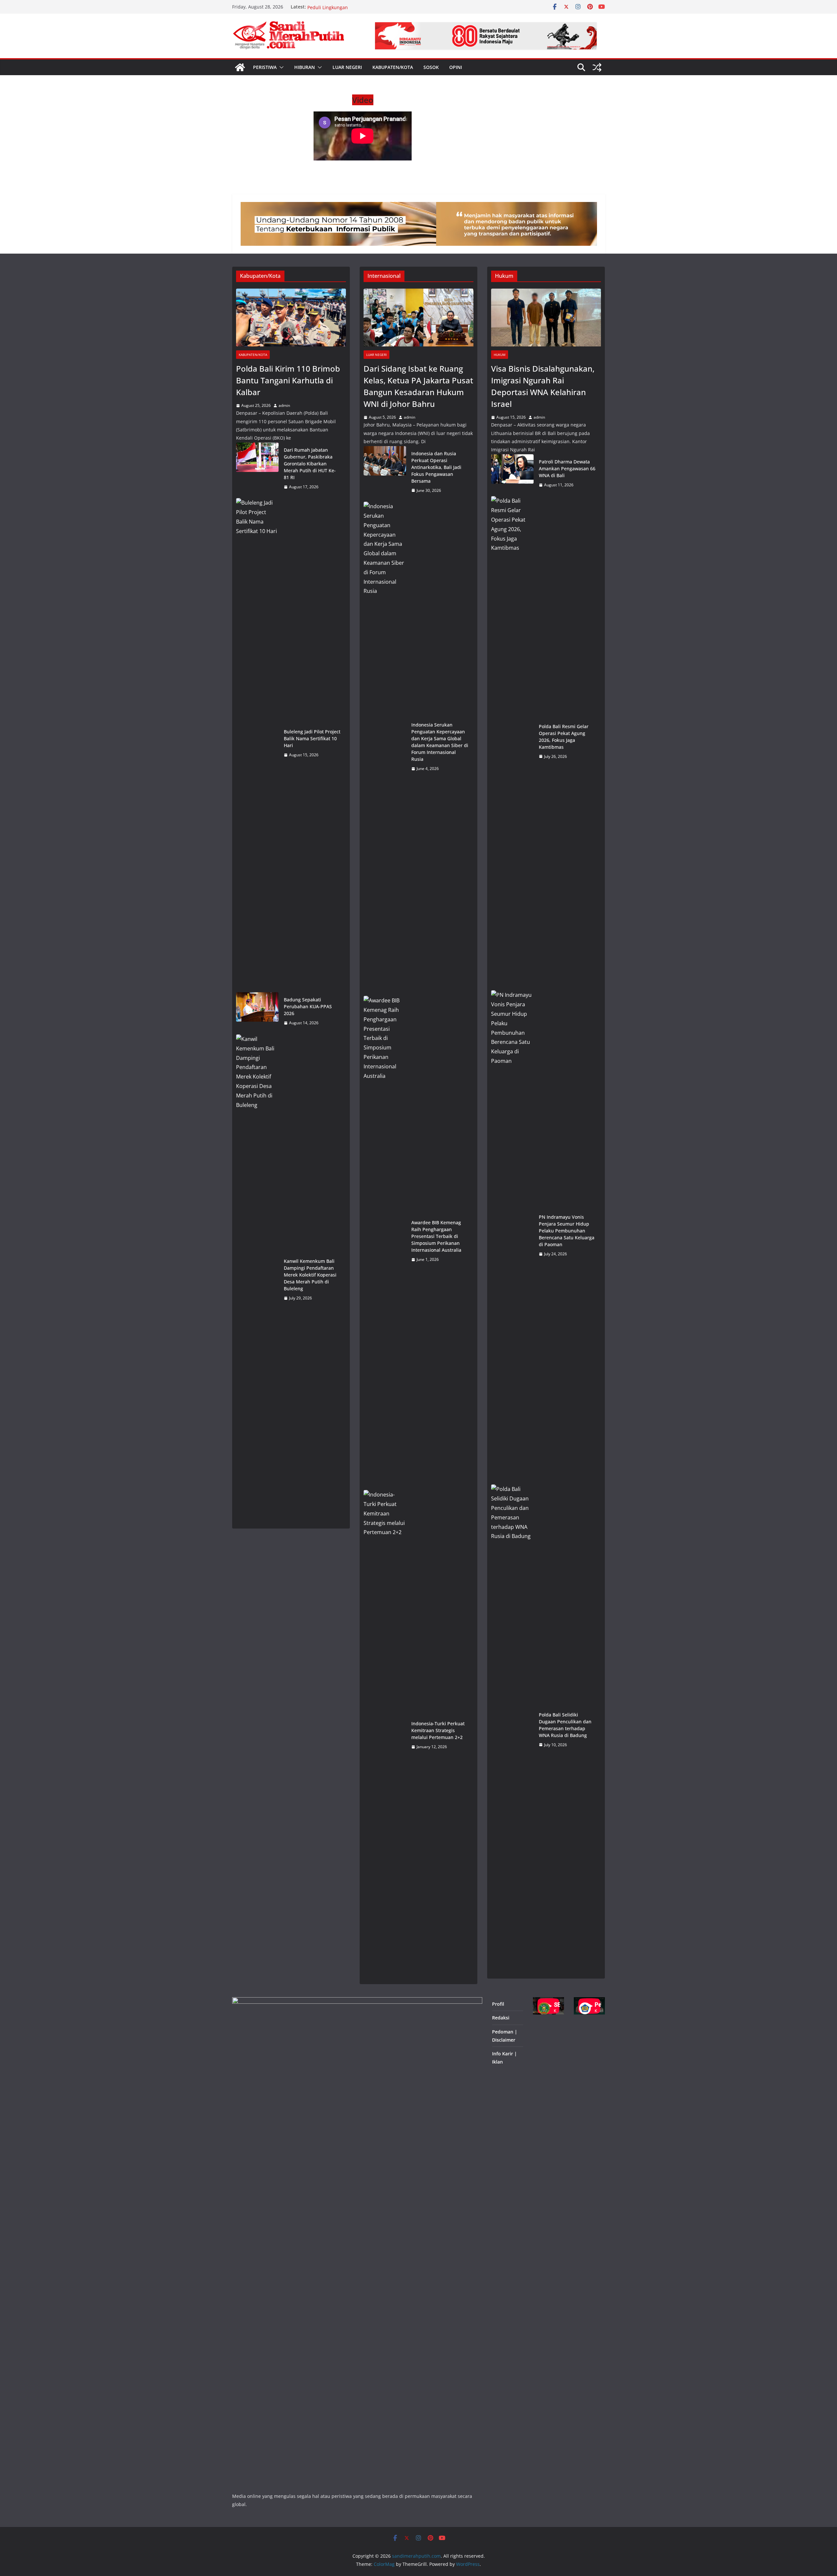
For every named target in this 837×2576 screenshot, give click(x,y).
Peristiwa (265, 67)
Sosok (431, 67)
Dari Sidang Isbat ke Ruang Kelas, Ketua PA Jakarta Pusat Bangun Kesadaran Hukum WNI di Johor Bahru (418, 386)
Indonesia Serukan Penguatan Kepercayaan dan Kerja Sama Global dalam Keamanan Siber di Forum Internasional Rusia (440, 742)
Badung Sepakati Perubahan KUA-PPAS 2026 (308, 1006)
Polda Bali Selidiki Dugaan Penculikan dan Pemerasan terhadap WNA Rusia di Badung (565, 1725)
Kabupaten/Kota (393, 67)
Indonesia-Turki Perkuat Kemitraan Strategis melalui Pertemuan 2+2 (438, 1730)
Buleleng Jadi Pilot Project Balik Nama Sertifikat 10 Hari (312, 738)
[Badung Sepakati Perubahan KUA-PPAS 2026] (257, 1011)
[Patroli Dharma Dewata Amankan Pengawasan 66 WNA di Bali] (512, 473)
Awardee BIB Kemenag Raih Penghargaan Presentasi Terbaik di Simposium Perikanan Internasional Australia (436, 1236)
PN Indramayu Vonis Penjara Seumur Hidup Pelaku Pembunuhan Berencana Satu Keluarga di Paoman (567, 1231)
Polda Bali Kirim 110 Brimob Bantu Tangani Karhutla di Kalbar (288, 380)
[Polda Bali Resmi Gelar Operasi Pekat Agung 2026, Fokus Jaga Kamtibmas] (512, 741)
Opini (456, 67)
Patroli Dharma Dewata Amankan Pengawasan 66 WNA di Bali (567, 468)
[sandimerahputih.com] (240, 67)
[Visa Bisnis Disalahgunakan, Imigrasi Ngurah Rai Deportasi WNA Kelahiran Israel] (546, 318)
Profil (498, 2004)
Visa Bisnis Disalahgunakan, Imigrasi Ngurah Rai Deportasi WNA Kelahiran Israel (543, 386)
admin (284, 405)
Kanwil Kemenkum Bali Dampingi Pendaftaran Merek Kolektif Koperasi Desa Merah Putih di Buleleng (310, 1275)
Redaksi (501, 2018)
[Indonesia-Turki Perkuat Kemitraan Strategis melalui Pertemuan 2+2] (385, 1735)
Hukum (500, 355)
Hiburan (305, 67)
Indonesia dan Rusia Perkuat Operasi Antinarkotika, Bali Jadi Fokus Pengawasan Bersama (436, 467)
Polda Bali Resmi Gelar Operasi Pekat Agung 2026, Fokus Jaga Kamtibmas (564, 737)
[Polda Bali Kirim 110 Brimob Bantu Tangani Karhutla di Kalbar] (291, 318)
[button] (280, 67)
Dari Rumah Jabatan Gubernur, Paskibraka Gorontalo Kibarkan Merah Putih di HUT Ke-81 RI (310, 464)
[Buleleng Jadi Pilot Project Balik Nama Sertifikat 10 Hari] (257, 743)
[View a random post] (597, 67)
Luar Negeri (347, 67)
